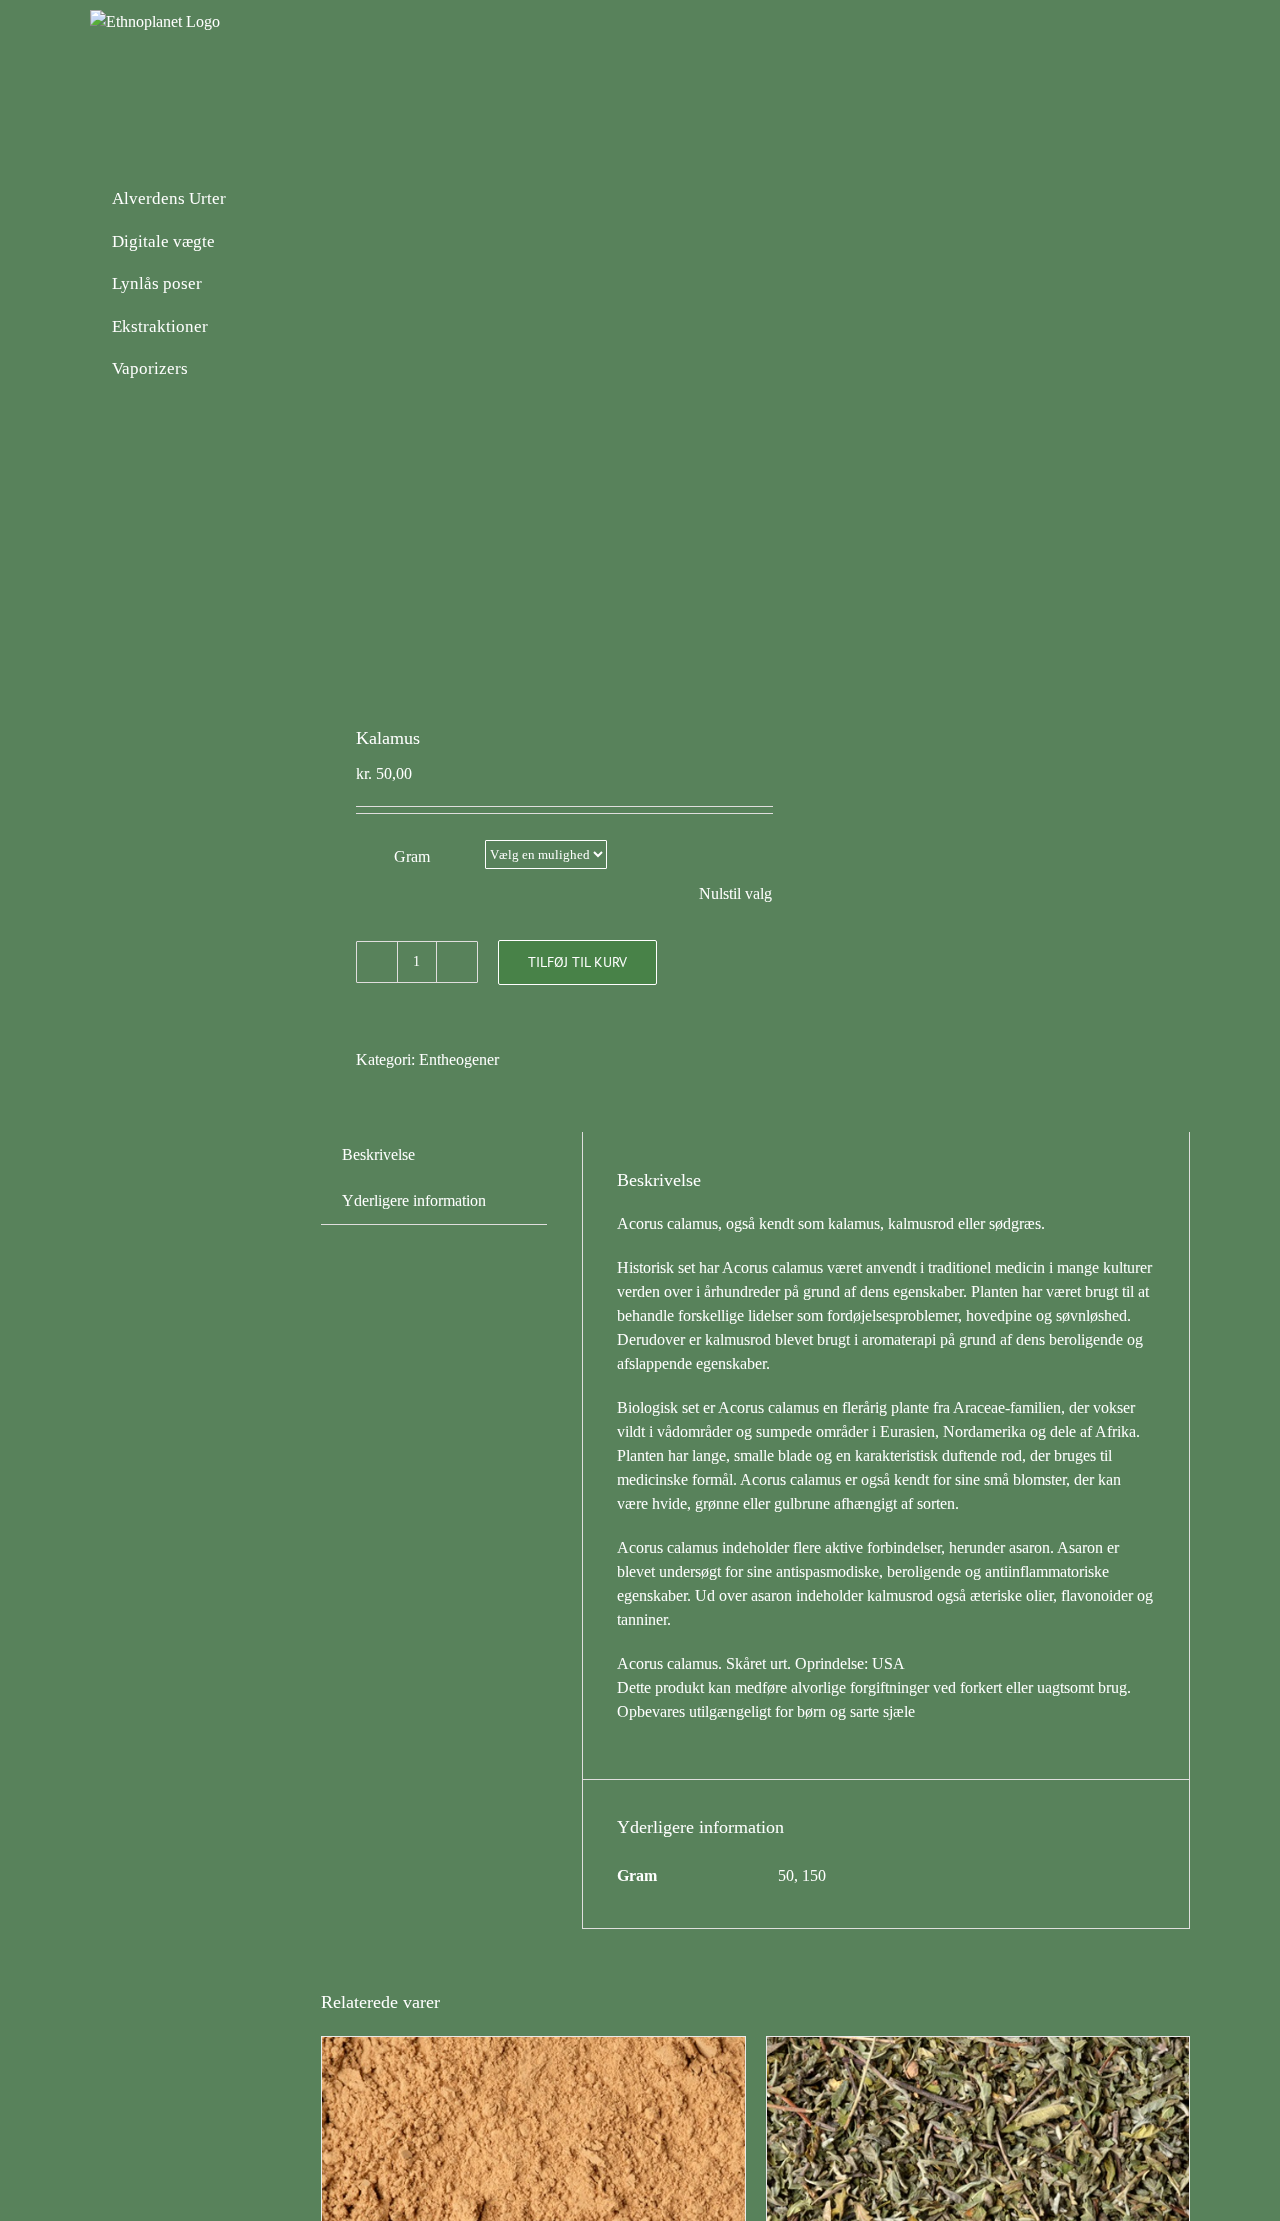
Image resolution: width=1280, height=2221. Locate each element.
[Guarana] (533, 2048)
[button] (1158, 75)
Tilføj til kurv (577, 962)
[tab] (378, 1155)
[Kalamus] (529, 425)
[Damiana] (978, 2048)
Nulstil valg (735, 893)
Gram (412, 856)
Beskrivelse (378, 1154)
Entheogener (459, 1059)
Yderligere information (414, 1200)
